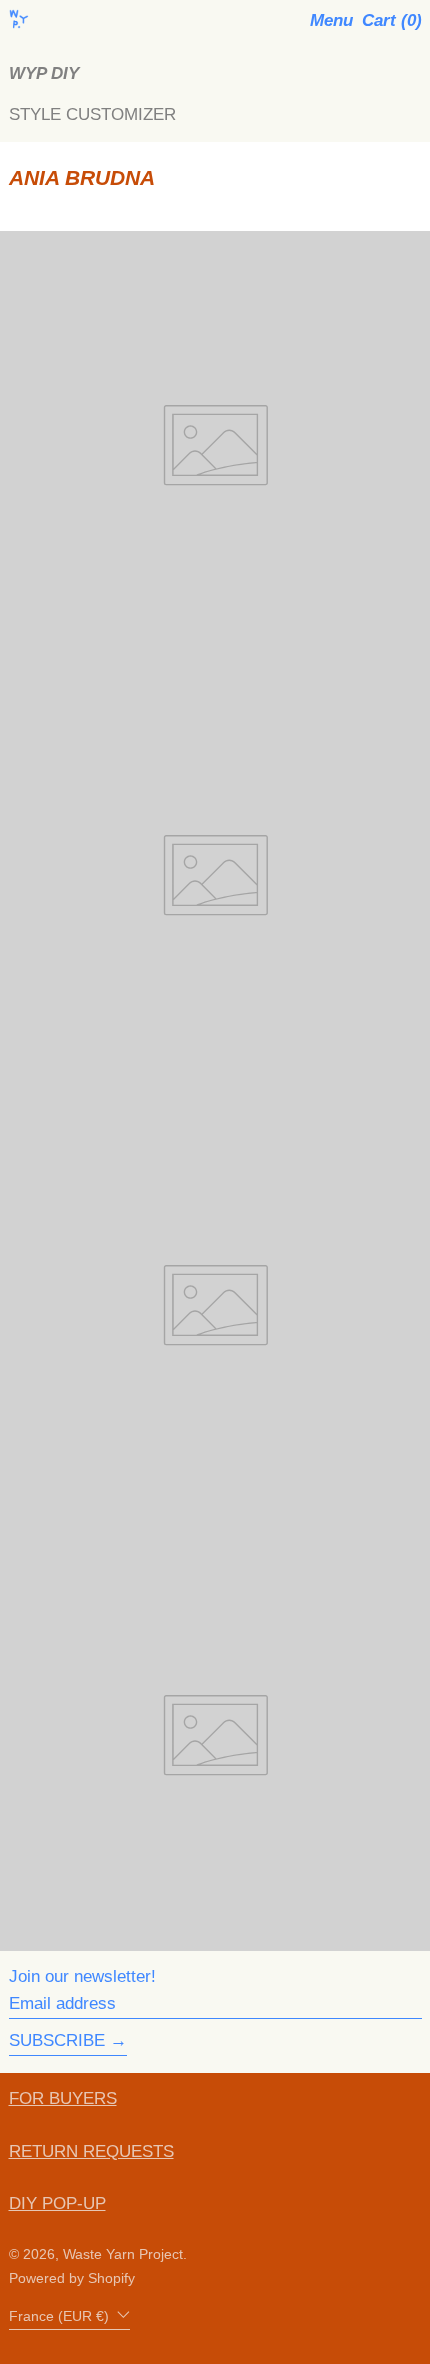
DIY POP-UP (57, 2203)
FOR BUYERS (63, 2098)
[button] (392, 21)
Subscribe (57, 2040)
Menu (331, 20)
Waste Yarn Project (123, 2254)
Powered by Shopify (72, 2278)
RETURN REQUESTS (91, 2151)
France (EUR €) (61, 2316)
